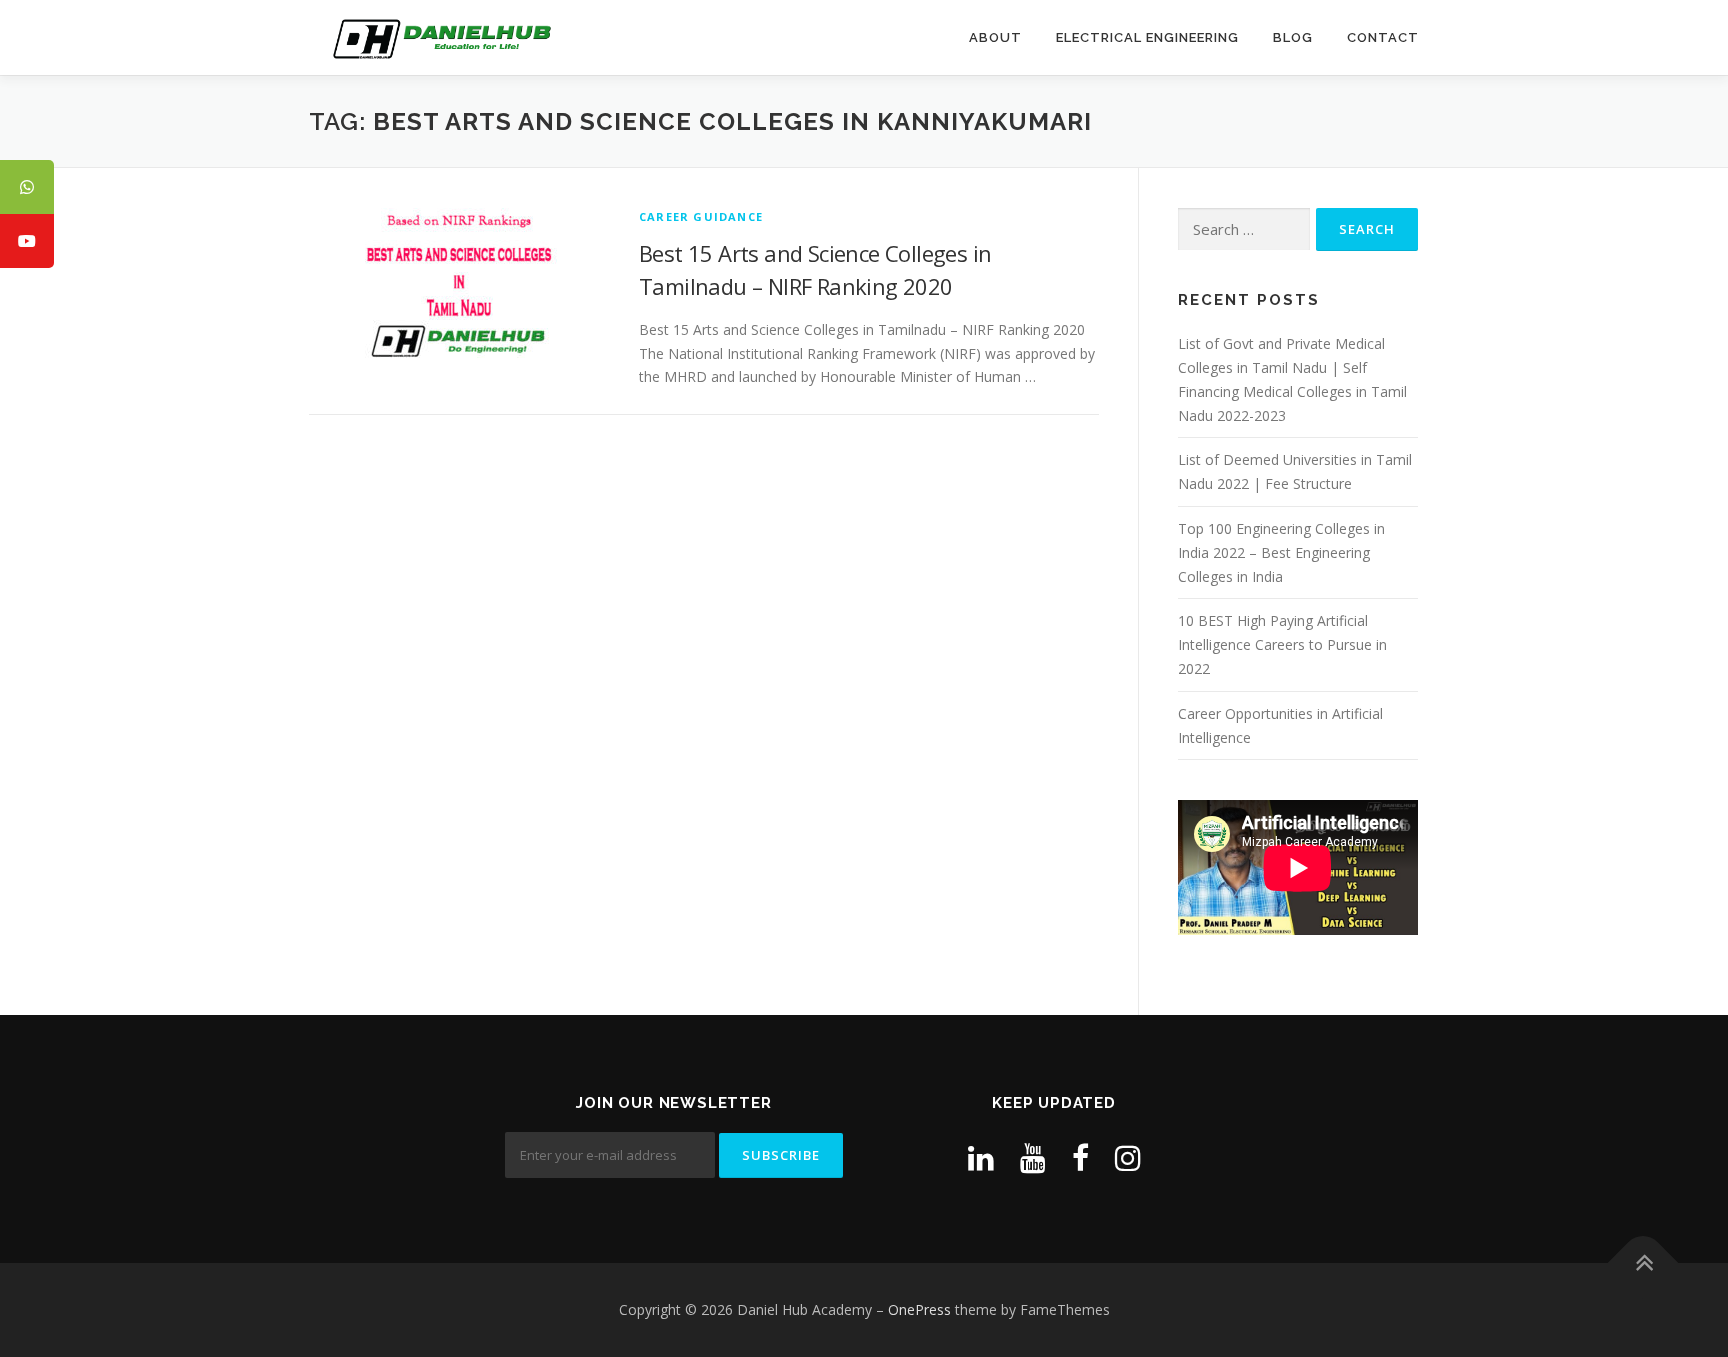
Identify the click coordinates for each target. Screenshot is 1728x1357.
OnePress (919, 1309)
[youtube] (1033, 1157)
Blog (1293, 37)
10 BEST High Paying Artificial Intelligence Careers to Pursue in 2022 (1282, 644)
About (995, 37)
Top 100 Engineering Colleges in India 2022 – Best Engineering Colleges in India (1281, 552)
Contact (1383, 37)
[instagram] (1128, 1157)
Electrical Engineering (1147, 37)
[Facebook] (1080, 1157)
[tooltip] (27, 187)
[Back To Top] (1643, 1262)
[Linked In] (981, 1157)
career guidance (701, 216)
